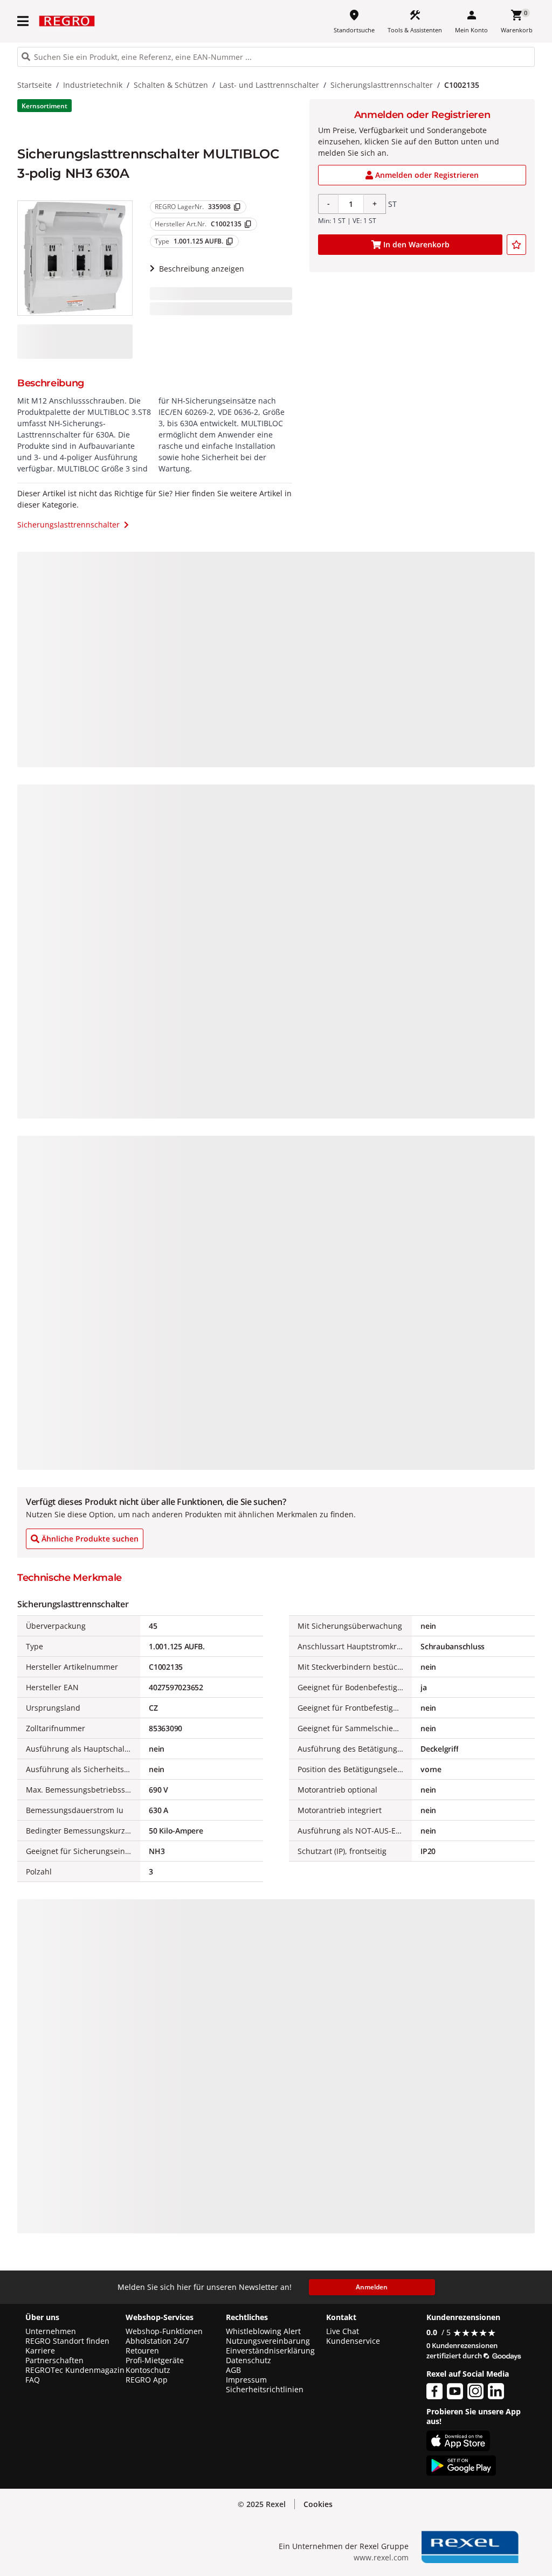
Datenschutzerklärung (223, 2551)
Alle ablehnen (458, 2504)
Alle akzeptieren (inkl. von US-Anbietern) (458, 2461)
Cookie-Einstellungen (458, 2544)
